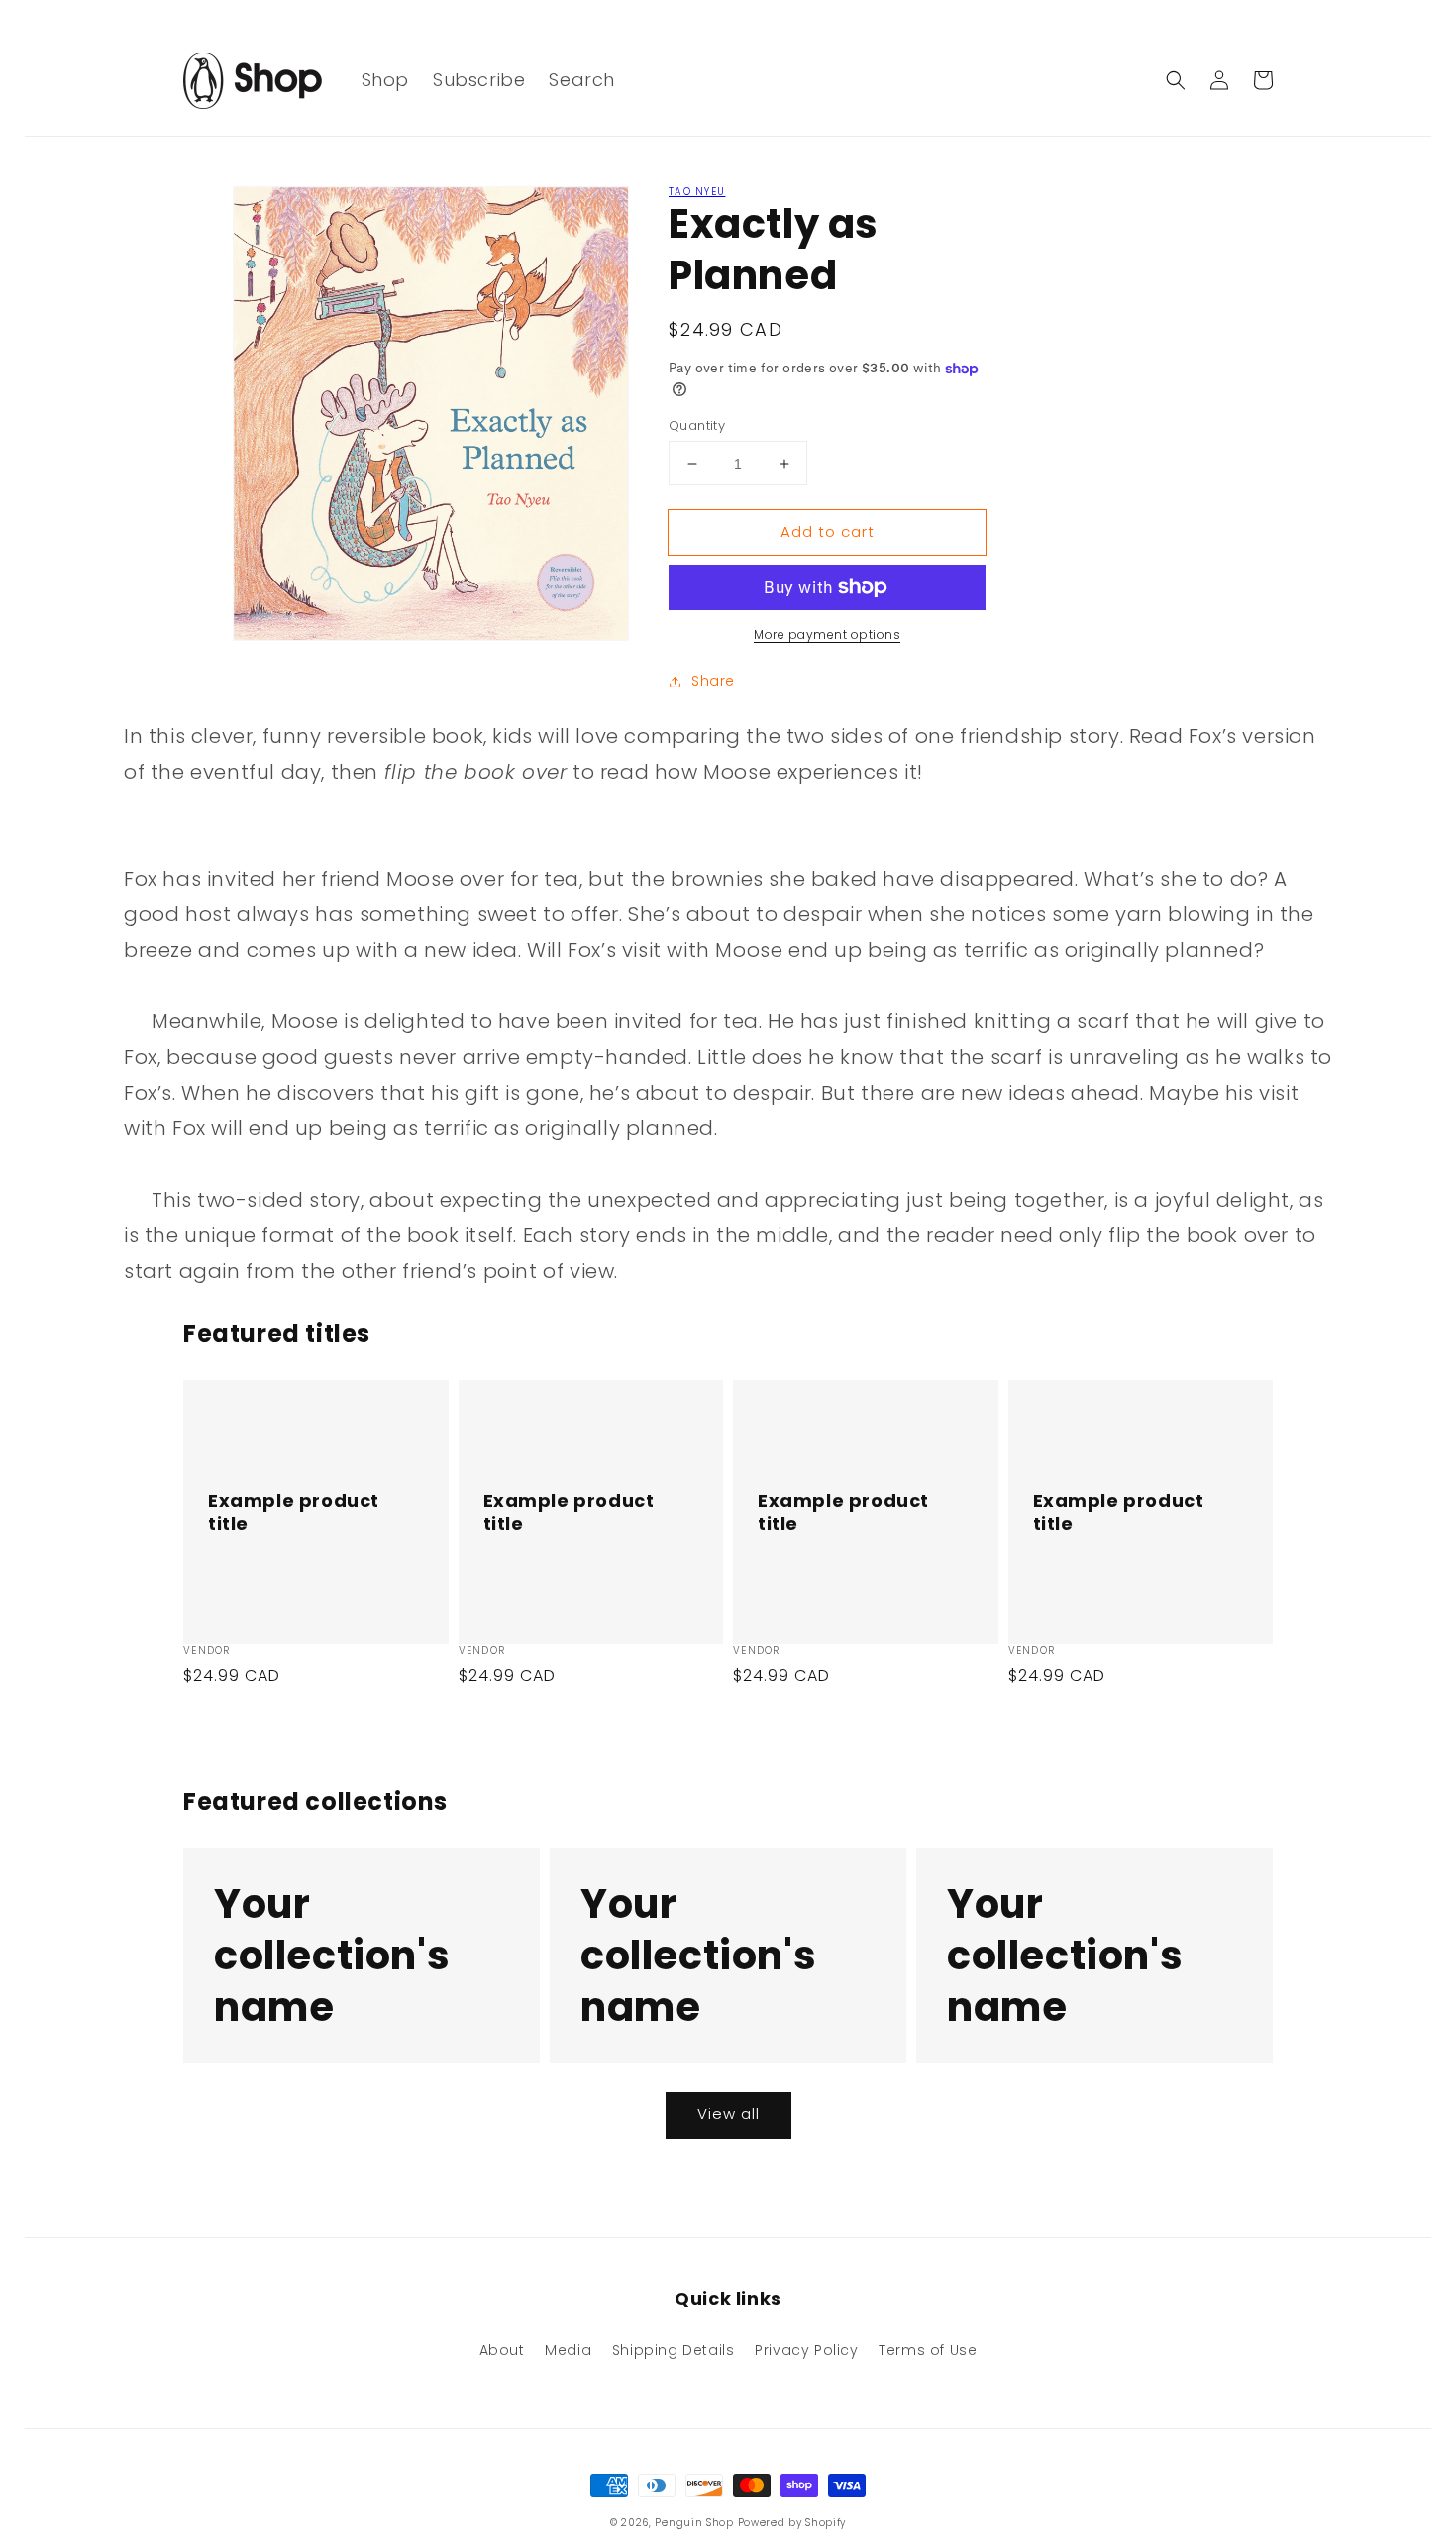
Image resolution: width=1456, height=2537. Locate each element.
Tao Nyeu (697, 192)
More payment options (827, 634)
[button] (1176, 80)
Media (568, 2350)
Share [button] (713, 681)
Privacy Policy (806, 2350)
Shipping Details (674, 2350)
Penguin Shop (694, 2523)
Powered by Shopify (792, 2523)
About (502, 2350)
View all (728, 2114)
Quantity (697, 425)
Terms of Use (928, 2350)
